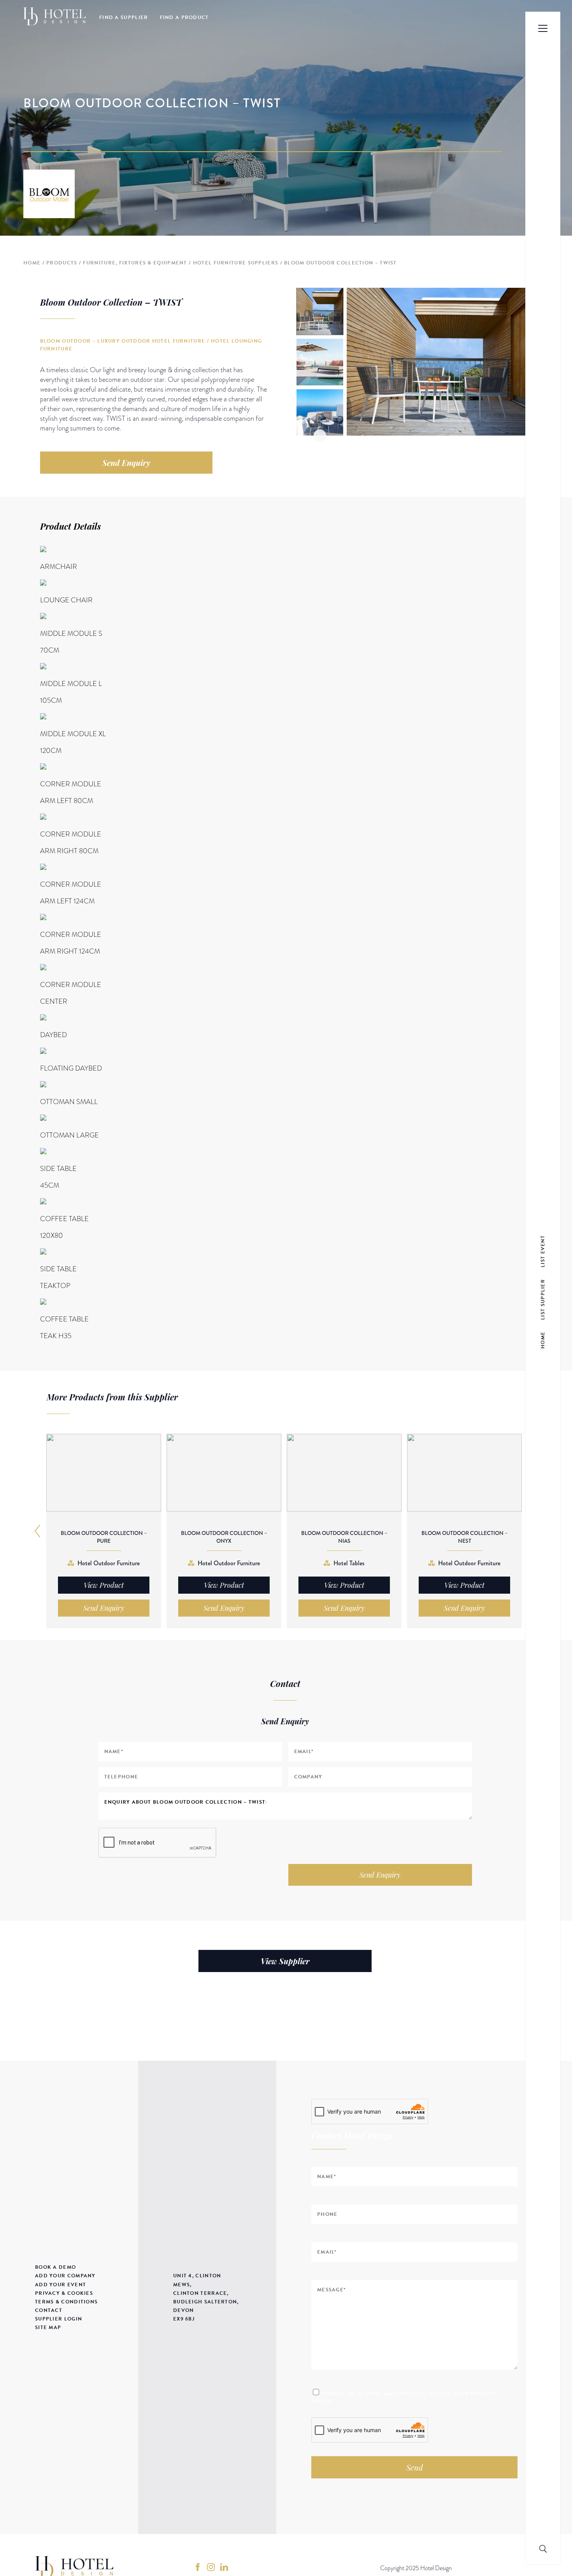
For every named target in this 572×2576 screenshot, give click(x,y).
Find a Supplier (124, 17)
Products (62, 263)
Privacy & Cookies (64, 2293)
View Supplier (285, 1961)
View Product (104, 1585)
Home (32, 263)
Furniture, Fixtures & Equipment (135, 263)
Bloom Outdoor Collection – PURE (104, 1537)
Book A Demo (55, 2267)
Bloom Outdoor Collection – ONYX (224, 1537)
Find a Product (184, 17)
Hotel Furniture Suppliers (236, 263)
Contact (49, 2310)
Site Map (48, 2327)
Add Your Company (65, 2276)
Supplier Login (59, 2319)
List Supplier (543, 1299)
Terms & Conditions (66, 2302)
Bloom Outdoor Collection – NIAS (344, 1537)
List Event (543, 1251)
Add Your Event (61, 2285)
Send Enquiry (126, 463)
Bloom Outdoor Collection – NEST (465, 1537)
